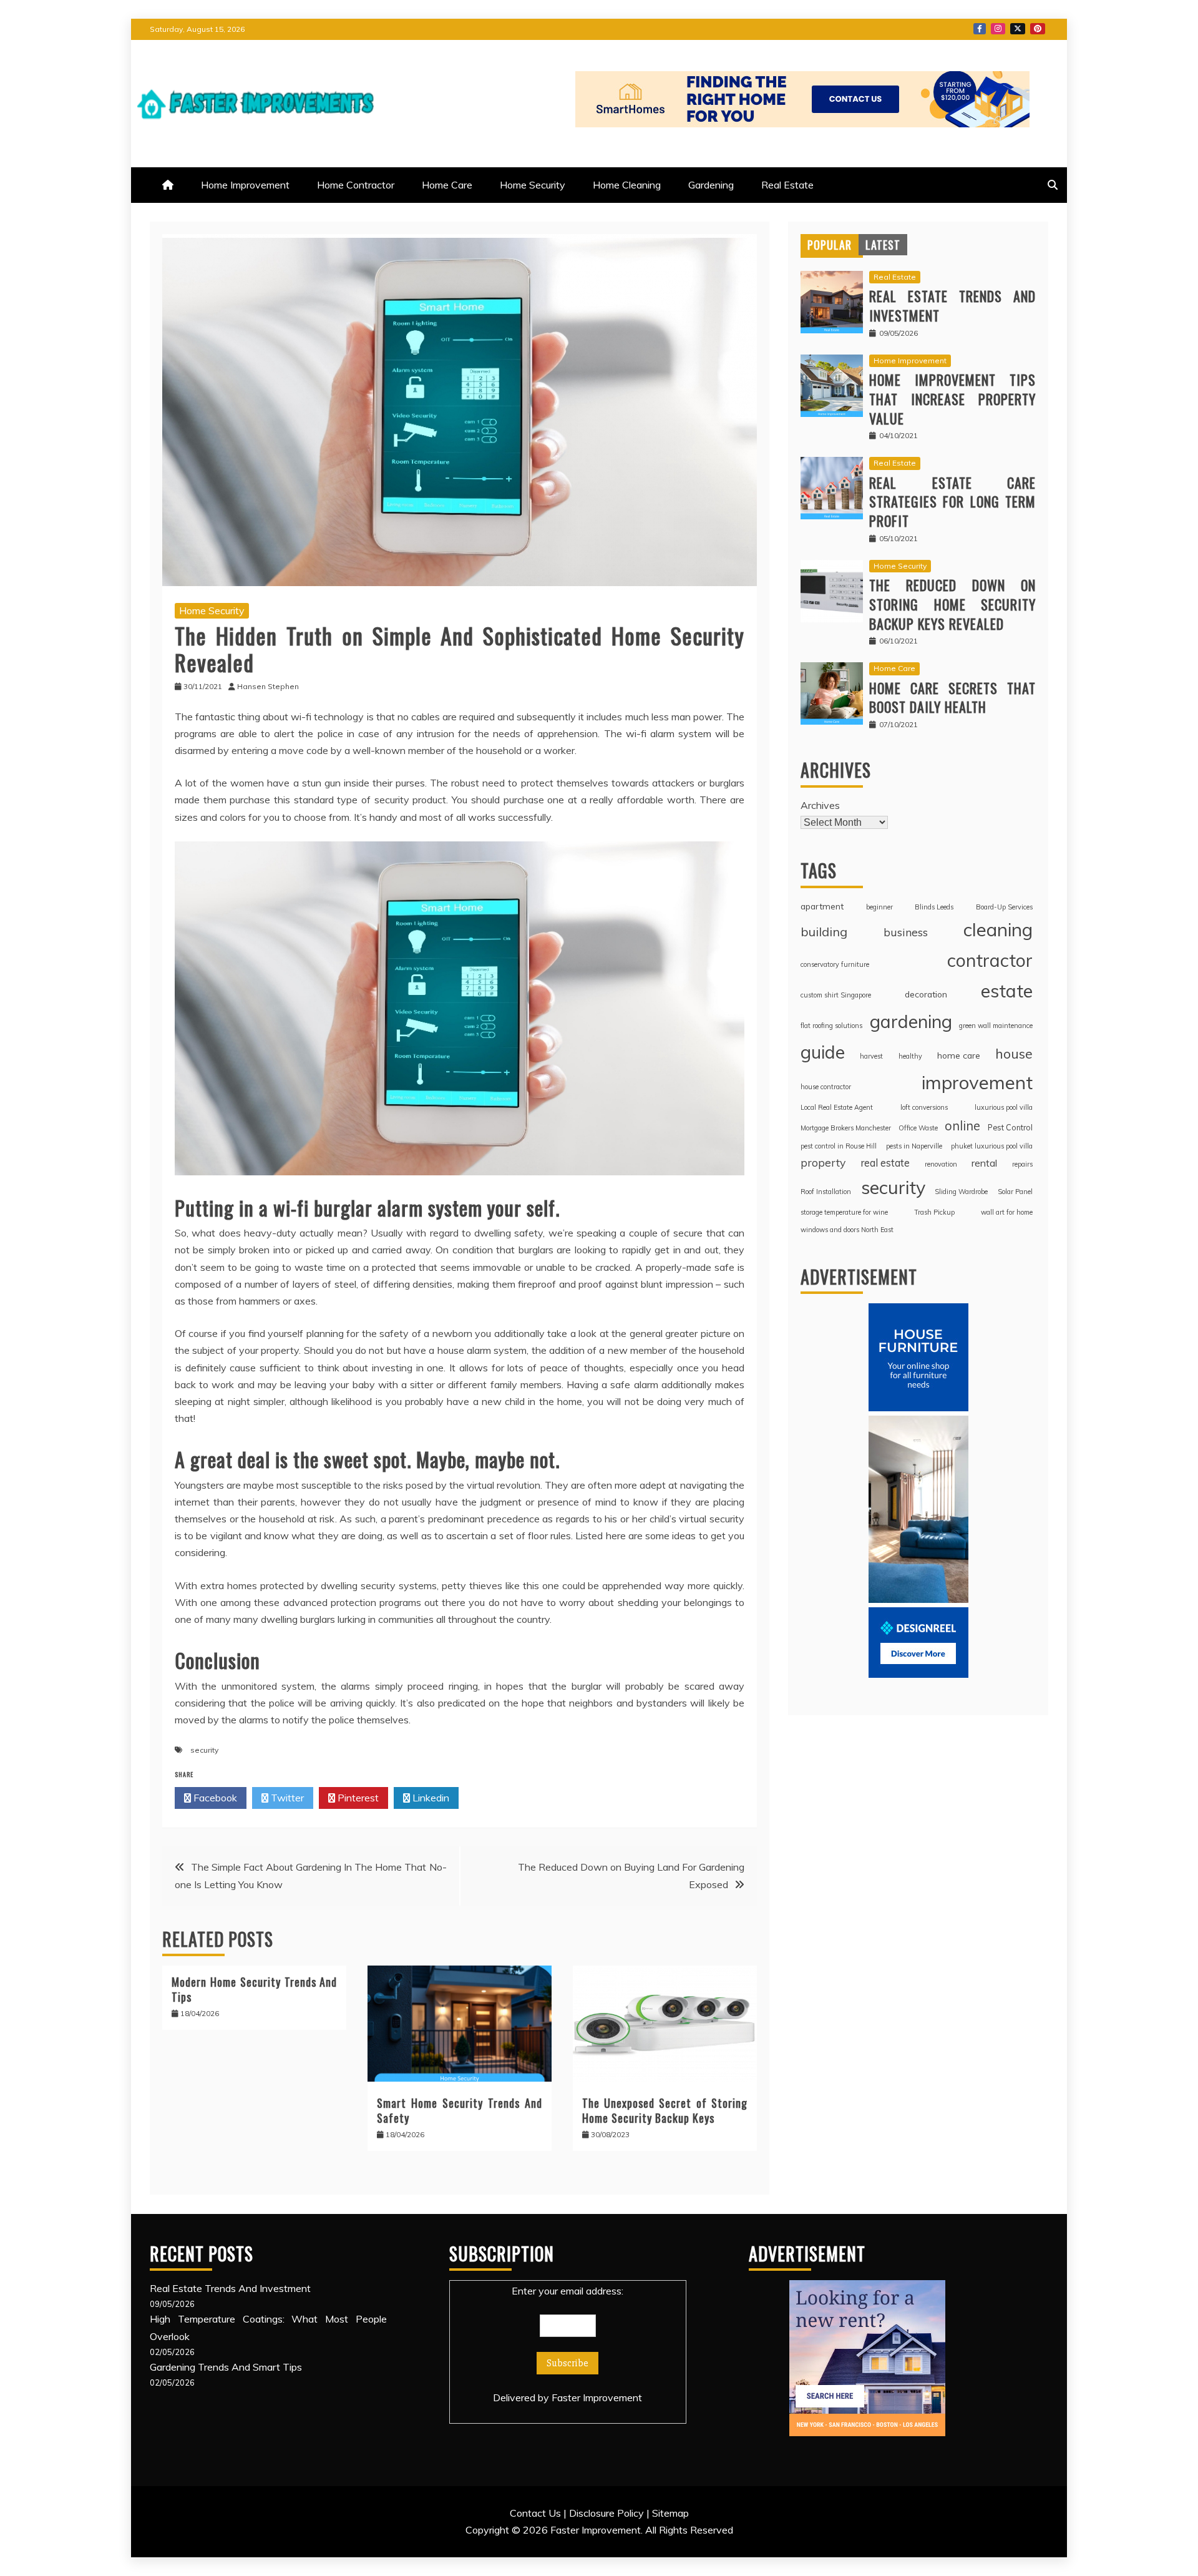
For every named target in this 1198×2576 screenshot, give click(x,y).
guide (823, 1052)
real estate (885, 1163)
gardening (911, 1021)
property (823, 1162)
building (824, 932)
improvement (977, 1082)
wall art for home (1007, 1212)
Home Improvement (245, 185)
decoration (926, 994)
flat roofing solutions (831, 1026)
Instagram (998, 29)
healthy (910, 1056)
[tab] (830, 245)
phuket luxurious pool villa (992, 1146)
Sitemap (670, 2513)
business (906, 932)
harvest (871, 1056)
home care (959, 1055)
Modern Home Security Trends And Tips (254, 1989)
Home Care (447, 185)
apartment (822, 906)
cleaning (998, 929)
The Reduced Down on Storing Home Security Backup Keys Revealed (952, 604)
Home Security (533, 185)
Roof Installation (826, 1192)
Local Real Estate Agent (837, 1107)
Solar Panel (1015, 1192)
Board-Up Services (1004, 907)
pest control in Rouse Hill (839, 1146)
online (962, 1126)
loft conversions (924, 1107)
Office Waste (918, 1128)
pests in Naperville (914, 1146)
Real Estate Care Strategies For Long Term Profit (952, 502)
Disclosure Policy (606, 2513)
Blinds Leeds (934, 907)
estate (1007, 991)
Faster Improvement (597, 2397)
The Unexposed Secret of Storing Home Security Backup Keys (665, 2110)
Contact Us (535, 2513)
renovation (941, 1164)
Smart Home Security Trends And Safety (460, 2110)
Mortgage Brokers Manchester (846, 1128)
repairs (1022, 1164)
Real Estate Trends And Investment (952, 306)
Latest (883, 245)
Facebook (980, 29)
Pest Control (1010, 1127)
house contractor (826, 1087)
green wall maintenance (996, 1026)
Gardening (711, 185)
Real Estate (787, 185)
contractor (990, 960)
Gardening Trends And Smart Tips (226, 2367)
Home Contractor (356, 185)
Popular (830, 245)
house (1014, 1053)
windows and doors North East (847, 1230)
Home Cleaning (627, 185)
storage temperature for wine (844, 1212)
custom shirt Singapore (836, 995)
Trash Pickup (934, 1212)
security (204, 1750)
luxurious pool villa (1004, 1107)
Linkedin (430, 1798)
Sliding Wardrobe (961, 1192)
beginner (879, 907)
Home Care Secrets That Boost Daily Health (952, 698)
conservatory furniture (835, 964)
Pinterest (1038, 29)
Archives (820, 805)
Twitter (1018, 29)
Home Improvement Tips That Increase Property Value (952, 399)
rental (984, 1163)
